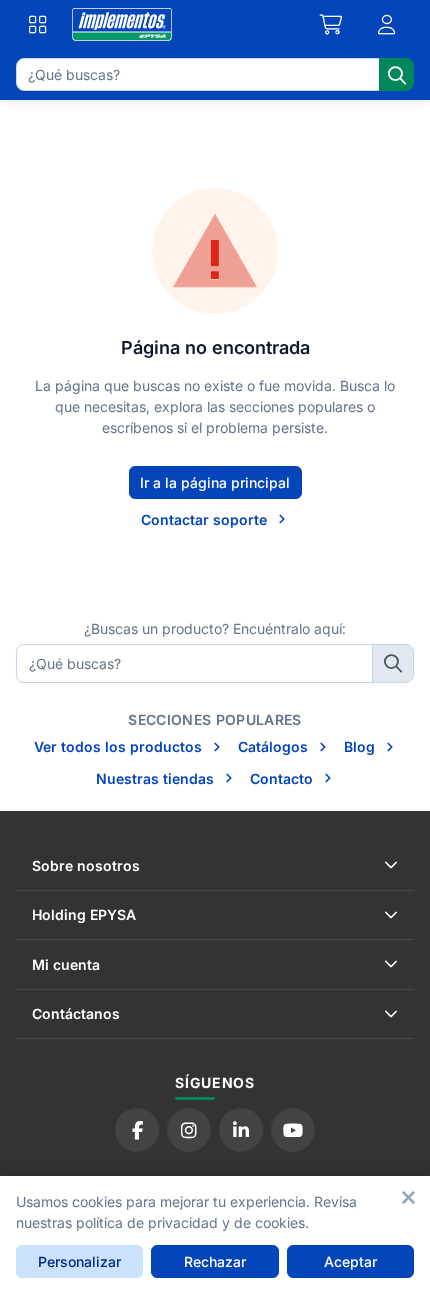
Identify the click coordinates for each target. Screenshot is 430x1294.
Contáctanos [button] (76, 1013)
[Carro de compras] (332, 25)
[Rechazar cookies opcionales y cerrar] (408, 1198)
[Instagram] (189, 1130)
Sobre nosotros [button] (86, 865)
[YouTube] (293, 1130)
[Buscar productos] (396, 74)
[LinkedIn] (241, 1130)
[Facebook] (137, 1130)
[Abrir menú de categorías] (38, 25)
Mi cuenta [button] (66, 964)
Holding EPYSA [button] (84, 914)
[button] (387, 25)
